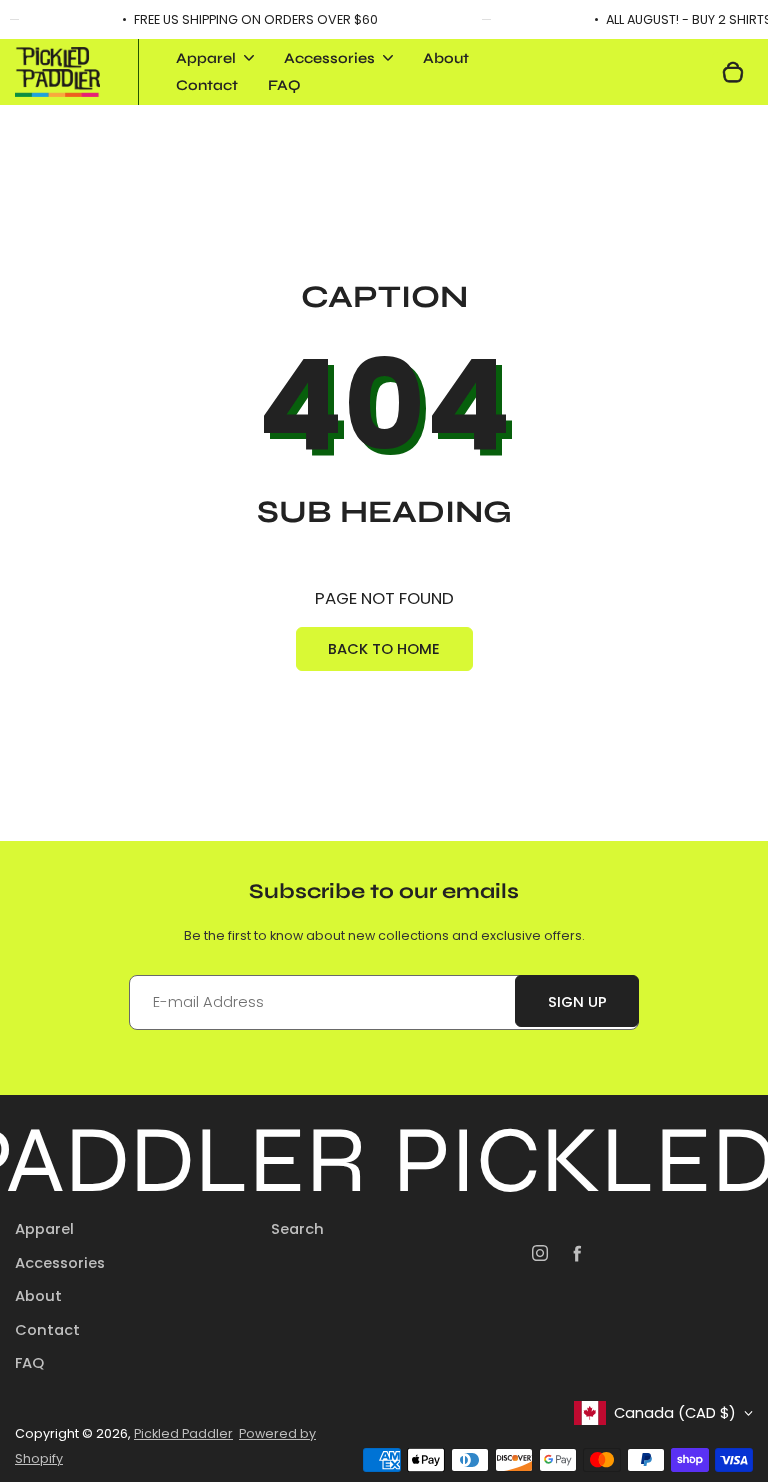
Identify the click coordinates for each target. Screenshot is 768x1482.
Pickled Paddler (183, 1433)
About (446, 58)
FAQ (284, 85)
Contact (207, 85)
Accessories (60, 1263)
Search (297, 1229)
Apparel (44, 1229)
